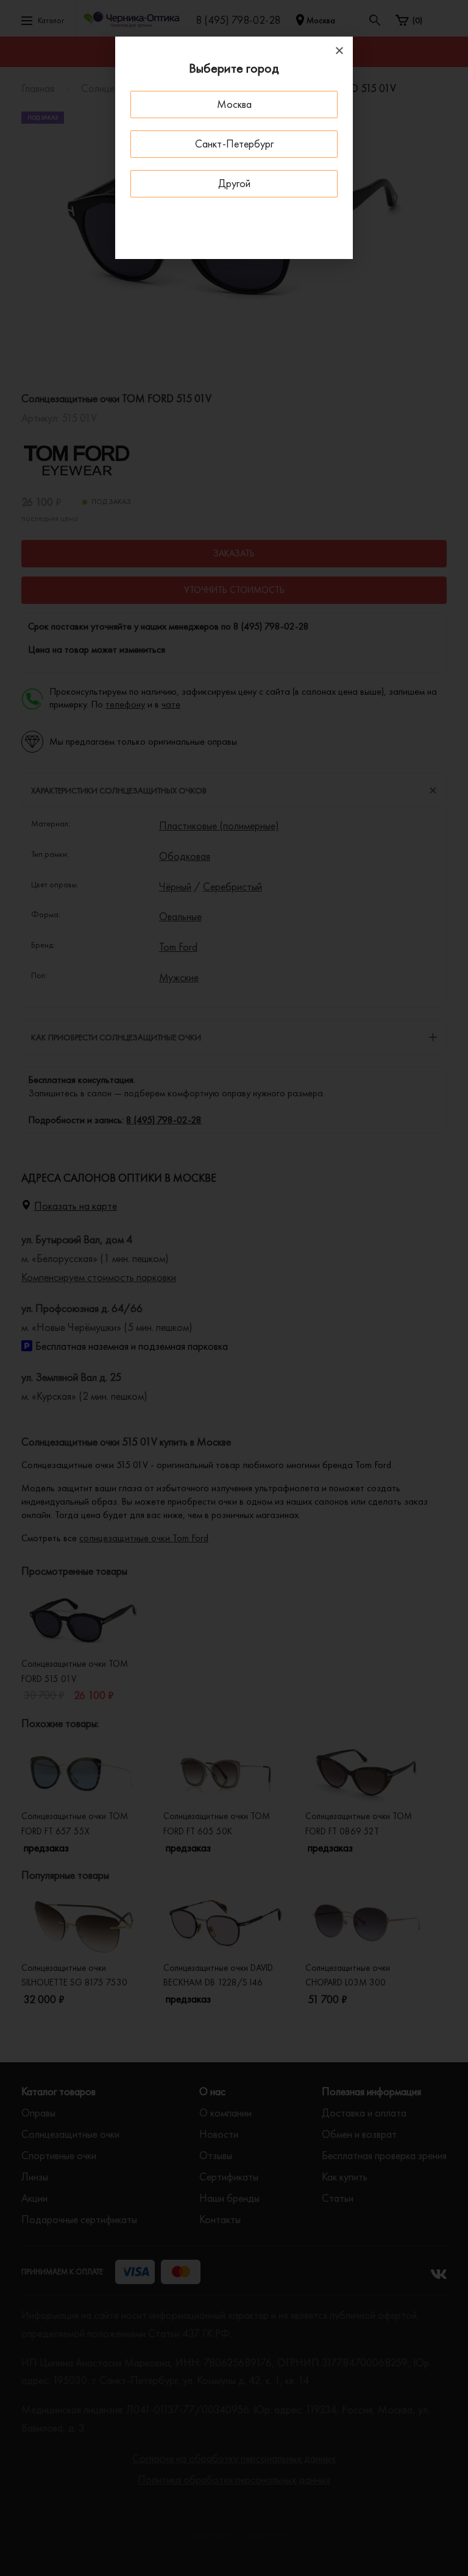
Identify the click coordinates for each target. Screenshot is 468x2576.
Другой (234, 183)
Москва (234, 104)
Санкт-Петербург (234, 144)
